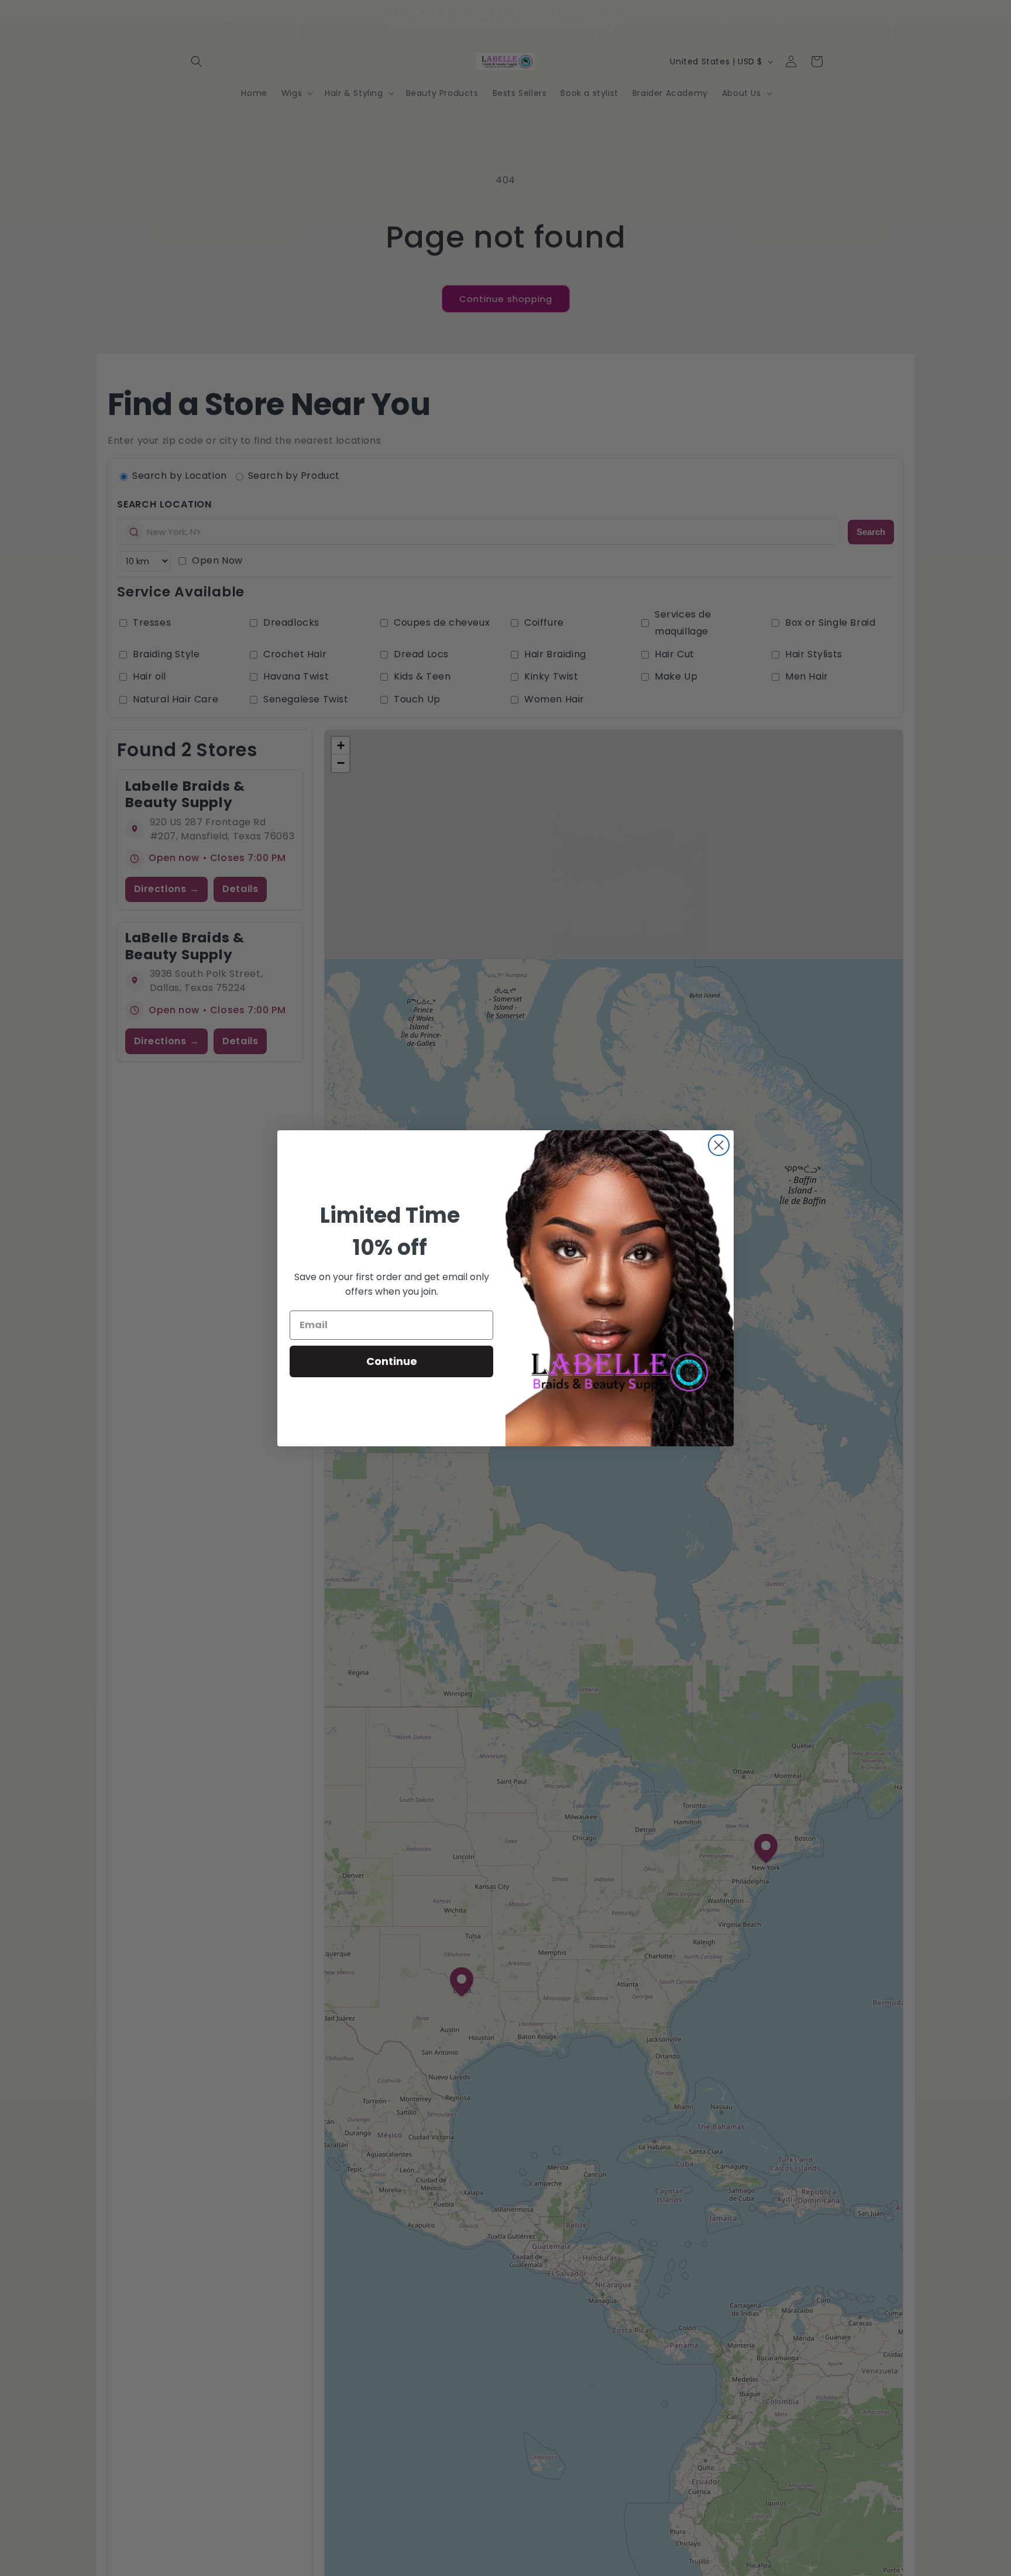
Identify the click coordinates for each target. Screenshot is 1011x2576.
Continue (392, 1361)
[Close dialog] (719, 1145)
